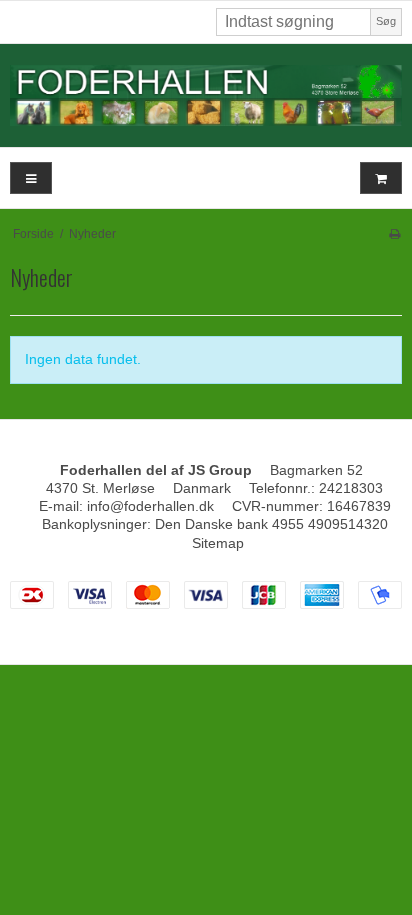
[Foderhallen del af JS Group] (206, 95)
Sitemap (218, 543)
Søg (386, 21)
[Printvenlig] (394, 234)
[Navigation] (31, 178)
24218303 (351, 488)
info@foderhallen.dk (150, 506)
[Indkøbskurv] (381, 178)
